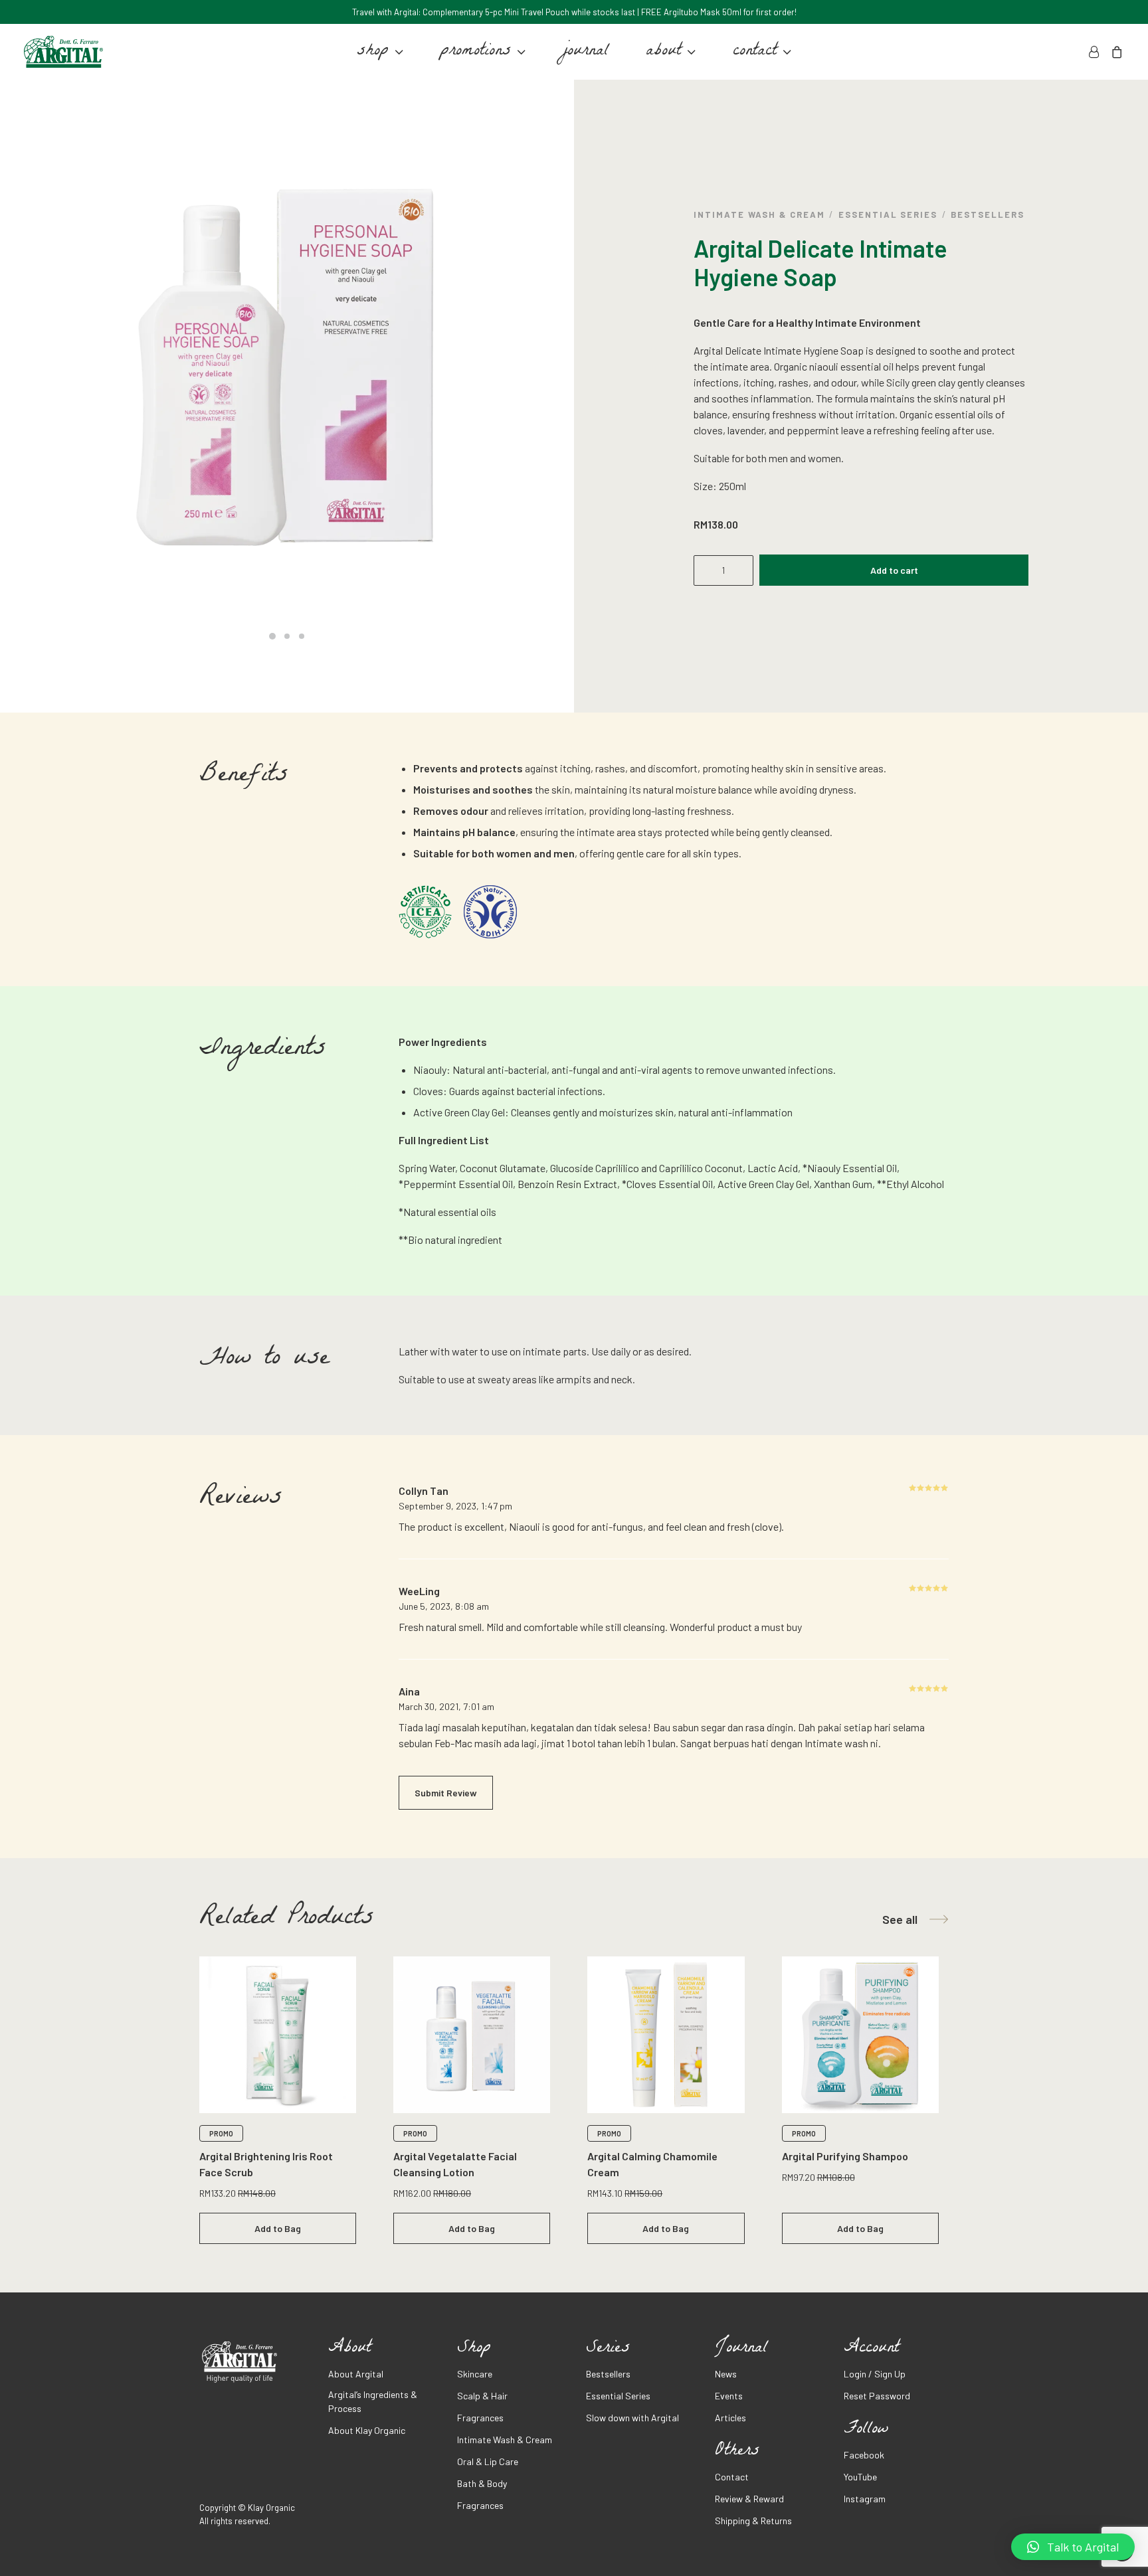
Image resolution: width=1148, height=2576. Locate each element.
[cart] (1114, 52)
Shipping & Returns (753, 2521)
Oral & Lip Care (488, 2461)
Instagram (865, 2499)
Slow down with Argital (632, 2418)
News (726, 2374)
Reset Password (877, 2396)
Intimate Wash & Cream (759, 215)
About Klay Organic (367, 2430)
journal (586, 52)
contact (755, 52)
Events (729, 2396)
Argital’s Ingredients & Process (373, 2401)
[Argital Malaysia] (63, 52)
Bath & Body (482, 2483)
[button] (1073, 2547)
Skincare (475, 2374)
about (663, 52)
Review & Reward (749, 2499)
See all (900, 1919)
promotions (476, 52)
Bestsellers (987, 215)
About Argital (356, 2374)
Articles (730, 2418)
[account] (1096, 52)
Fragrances (480, 2418)
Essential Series (888, 215)
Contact (732, 2477)
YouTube (860, 2477)
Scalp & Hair (482, 2396)
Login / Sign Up (875, 2374)
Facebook (864, 2455)
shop (373, 52)
